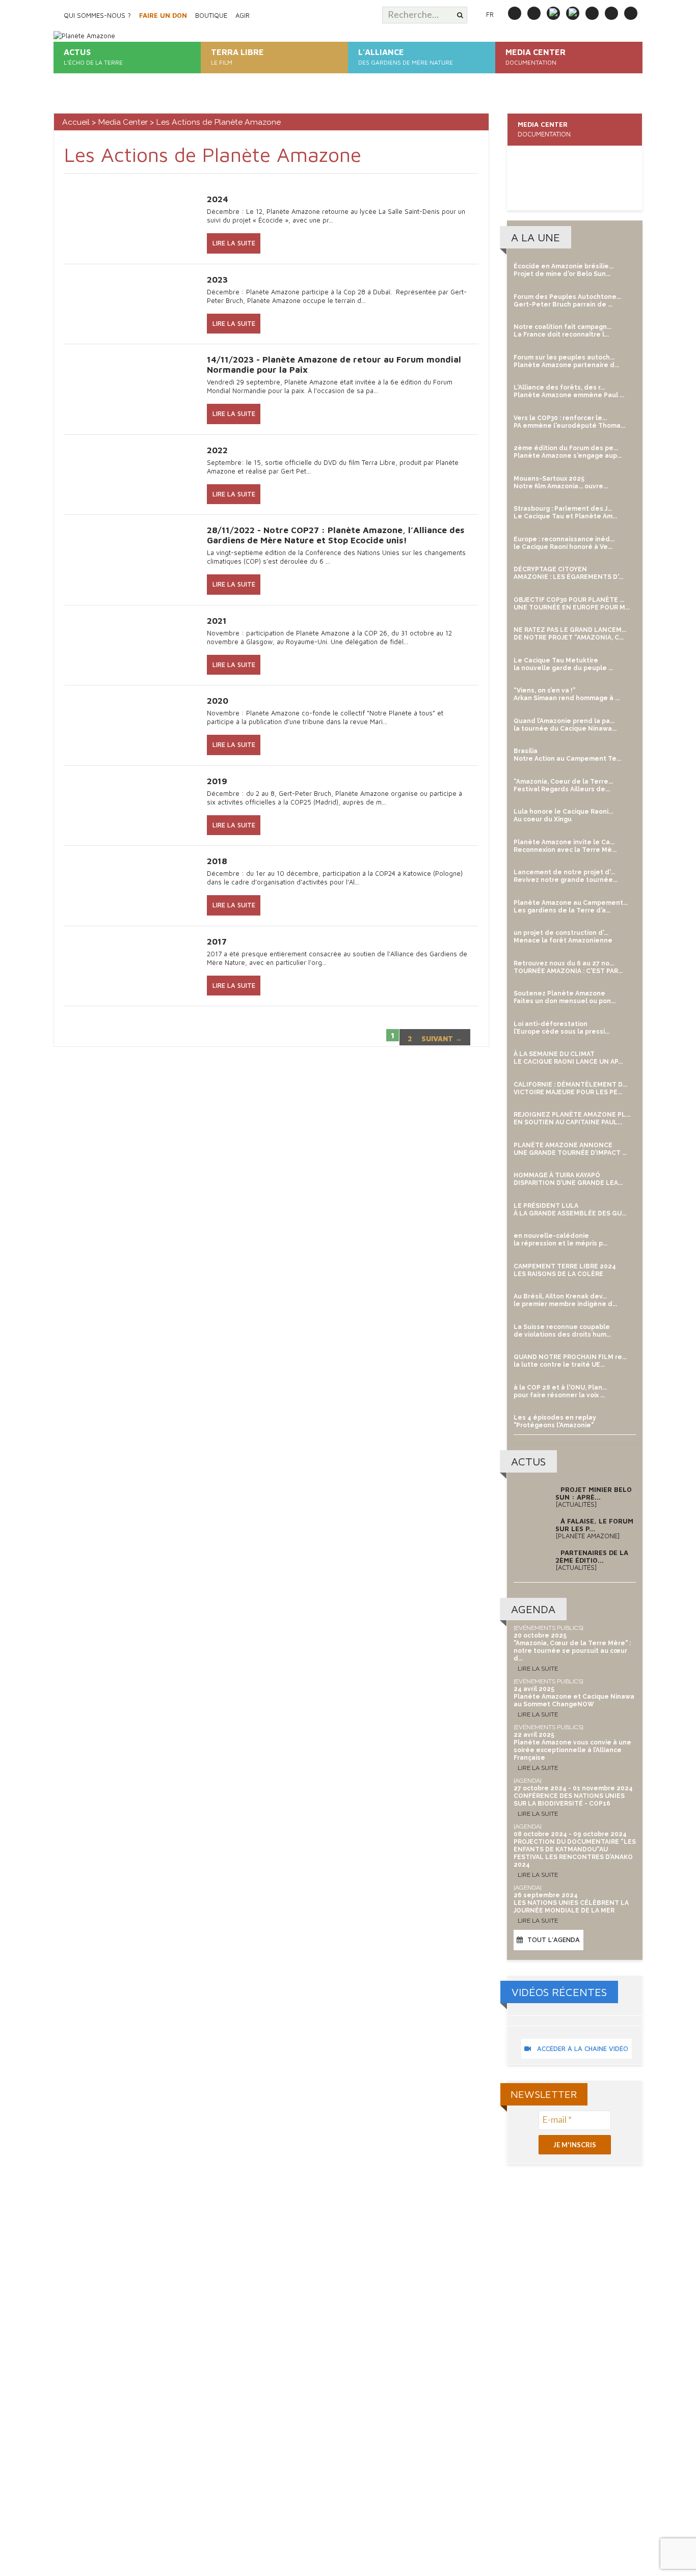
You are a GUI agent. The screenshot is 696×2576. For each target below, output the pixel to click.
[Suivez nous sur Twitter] (573, 13)
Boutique (211, 15)
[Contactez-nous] (515, 13)
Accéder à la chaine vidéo (580, 2048)
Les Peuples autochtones (560, 156)
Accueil (76, 122)
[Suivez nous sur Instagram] (553, 13)
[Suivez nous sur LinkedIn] (592, 13)
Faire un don (163, 15)
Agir (243, 15)
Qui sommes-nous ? (97, 15)
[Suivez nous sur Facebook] (534, 13)
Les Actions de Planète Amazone (576, 176)
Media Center (123, 122)
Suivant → (442, 1038)
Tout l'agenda (554, 1940)
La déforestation (546, 166)
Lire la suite (234, 243)
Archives (534, 187)
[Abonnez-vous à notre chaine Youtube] (611, 13)
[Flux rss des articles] (631, 13)
